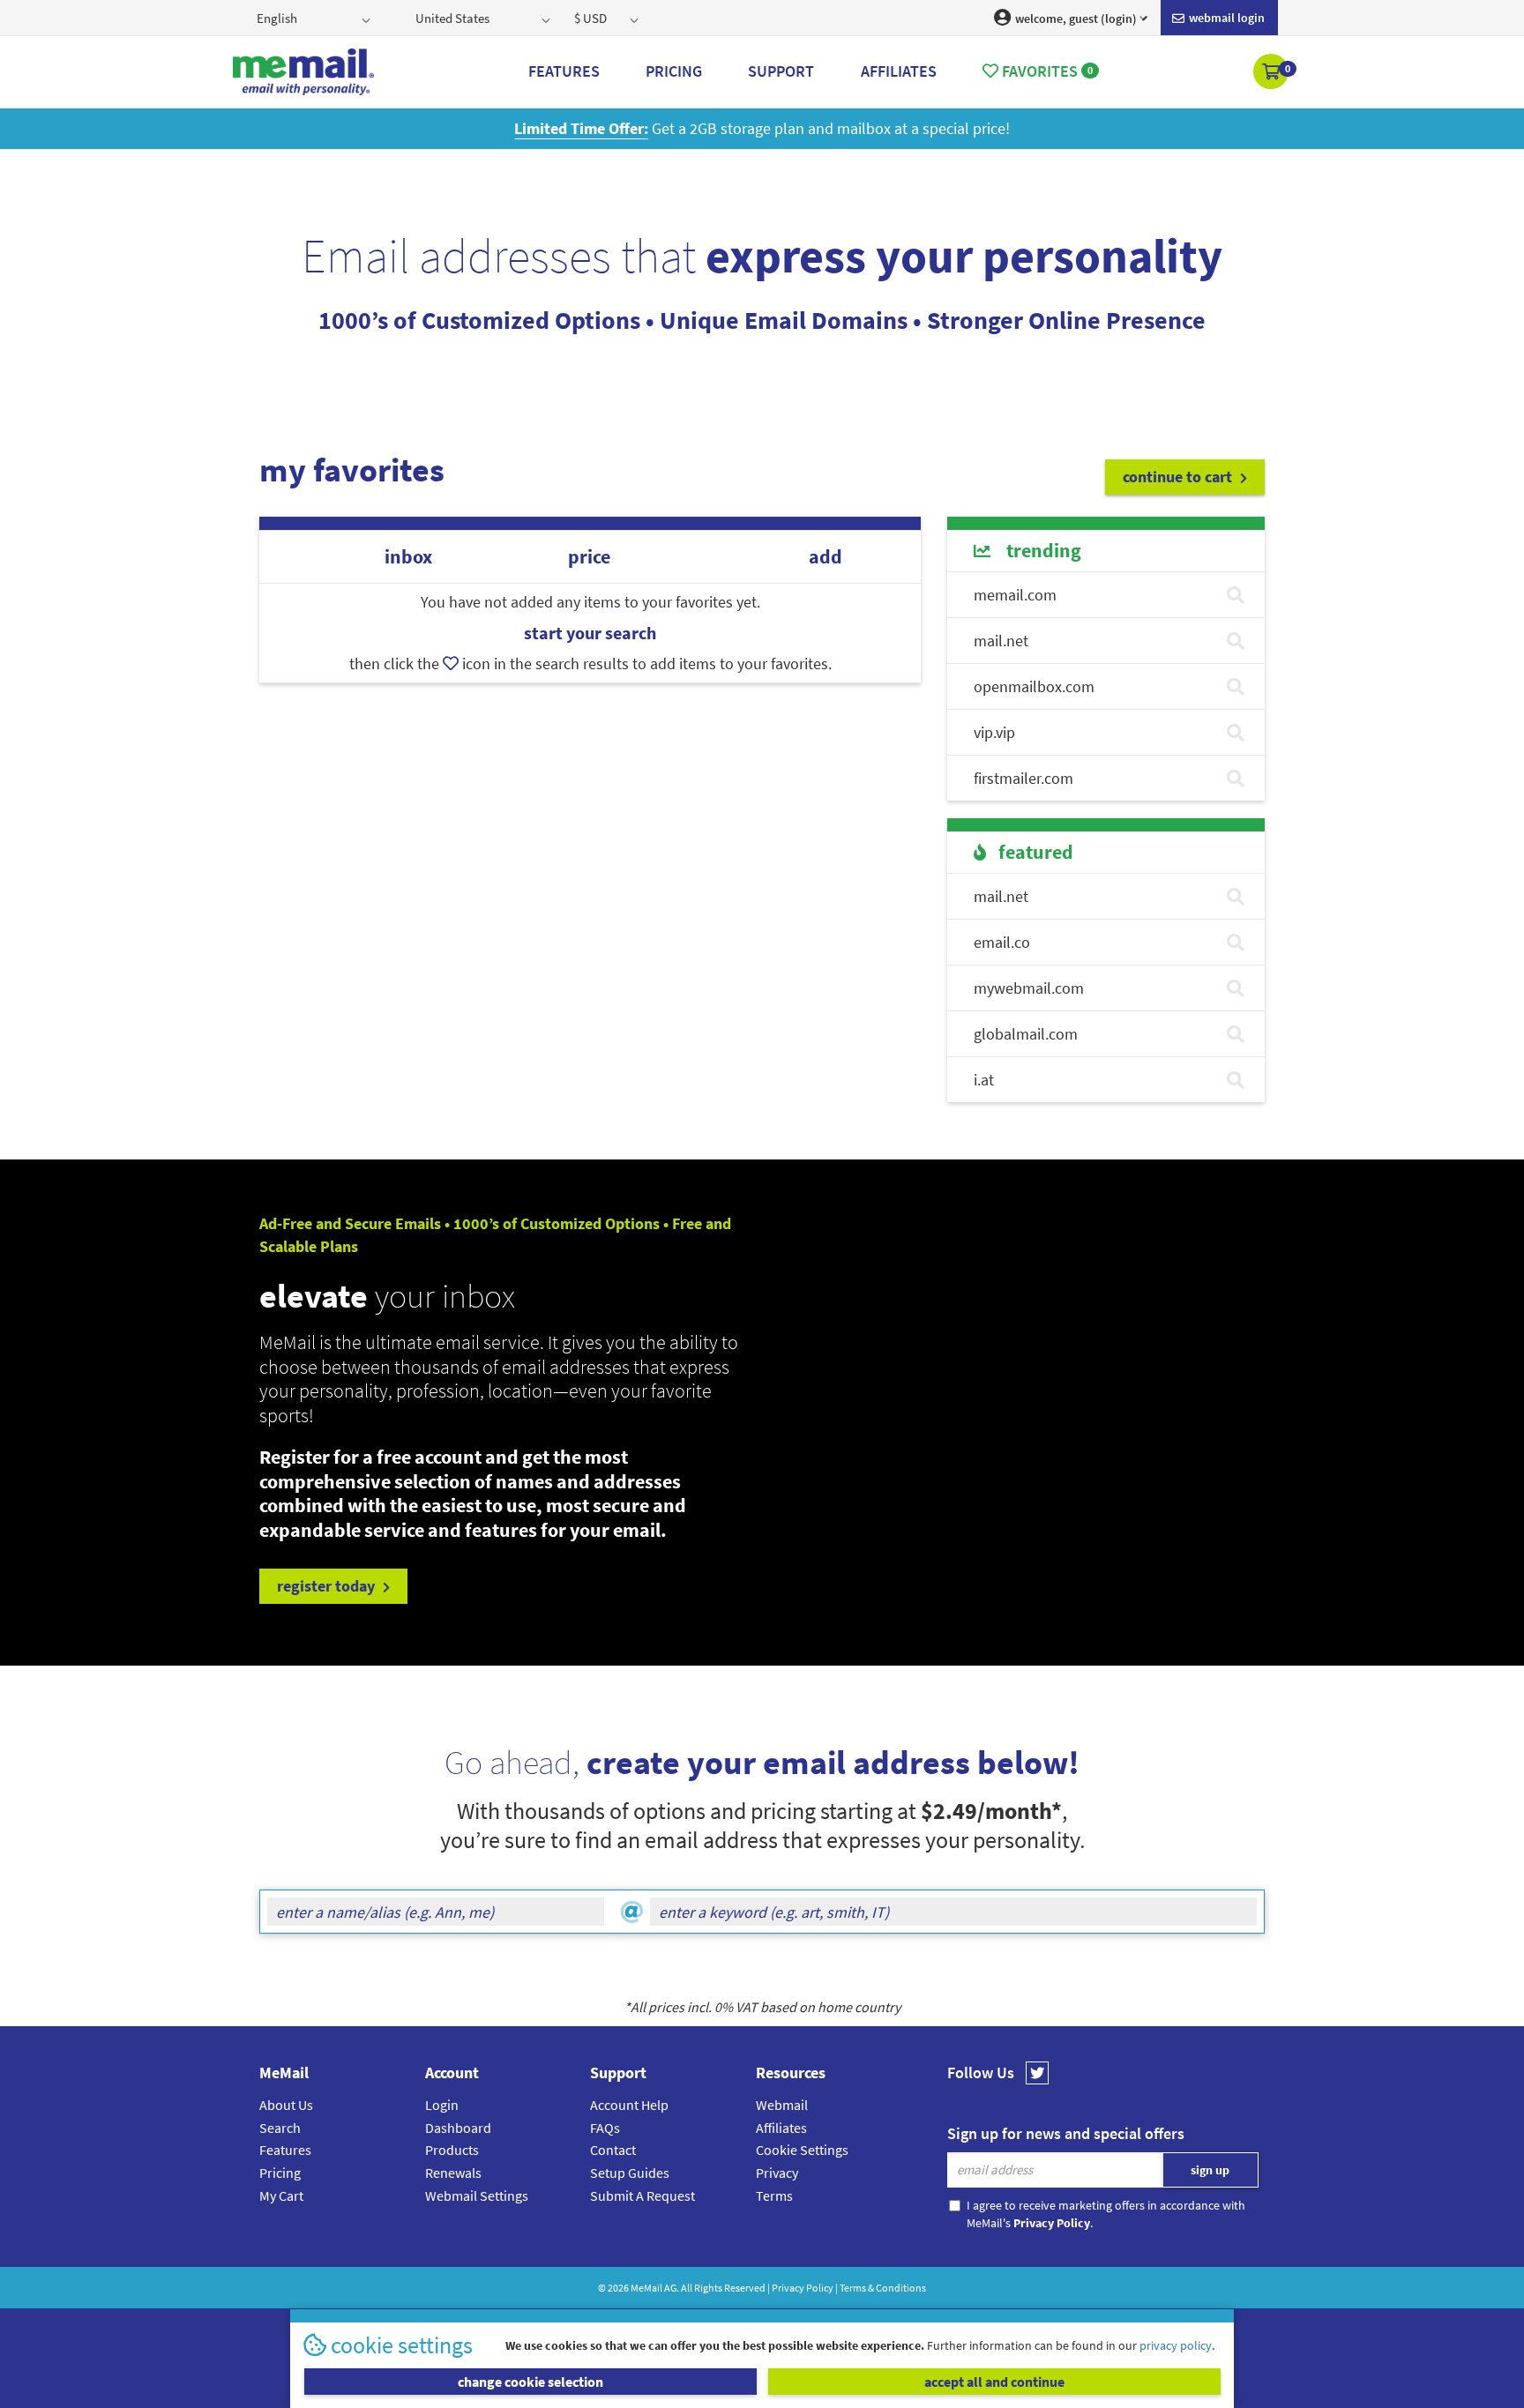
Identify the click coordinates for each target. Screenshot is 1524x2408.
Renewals (453, 2173)
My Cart (281, 2196)
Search (280, 2128)
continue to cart (1179, 477)
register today (328, 1586)
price (589, 557)
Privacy (777, 2173)
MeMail (646, 2288)
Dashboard (458, 2128)
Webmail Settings (477, 2196)
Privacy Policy (803, 2288)
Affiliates (781, 2128)
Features (285, 2150)
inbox (408, 557)
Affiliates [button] (899, 71)
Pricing (280, 2173)
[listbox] (315, 18)
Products (452, 2150)
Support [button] (781, 71)
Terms (774, 2196)
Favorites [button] (1046, 71)
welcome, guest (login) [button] (1075, 19)
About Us (286, 2105)
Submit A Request (642, 2196)
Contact (613, 2150)
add (825, 557)
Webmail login (1225, 18)
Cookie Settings (802, 2150)
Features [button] (564, 71)
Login (442, 2105)
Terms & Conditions (883, 2288)
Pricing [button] (674, 71)
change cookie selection (530, 2382)
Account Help (629, 2105)
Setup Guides (630, 2173)
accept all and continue (994, 2382)
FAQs (605, 2128)
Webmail (782, 2105)
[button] (1272, 73)
